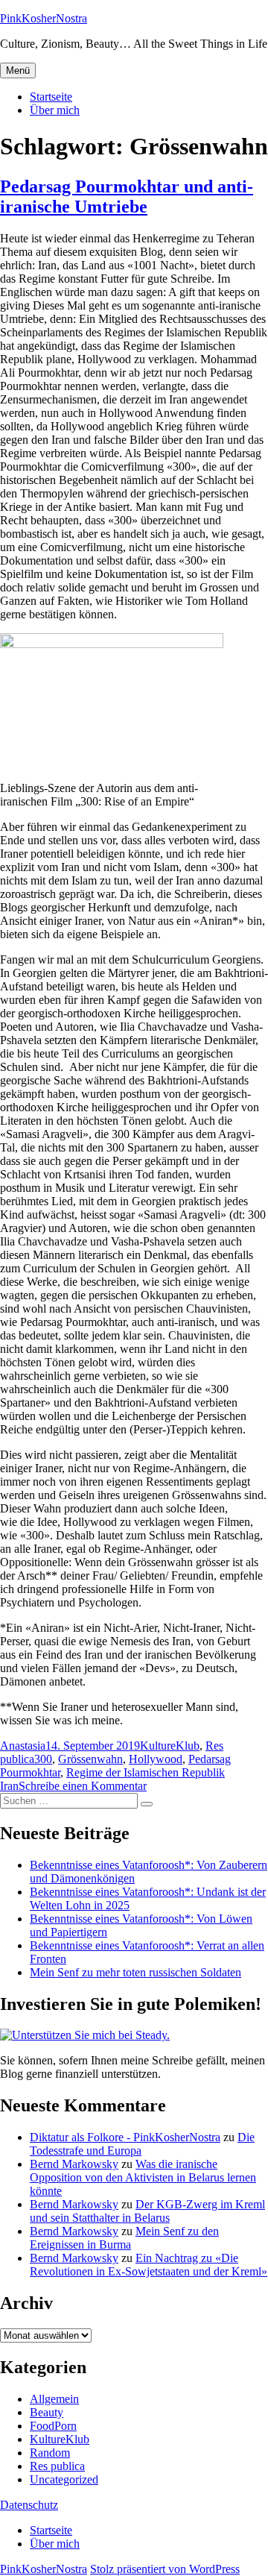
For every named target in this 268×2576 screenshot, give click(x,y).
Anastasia (23, 1746)
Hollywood (156, 1759)
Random (50, 2453)
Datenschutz (29, 2505)
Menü (18, 70)
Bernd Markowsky (74, 2164)
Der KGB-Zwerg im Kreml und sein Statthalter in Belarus (147, 2211)
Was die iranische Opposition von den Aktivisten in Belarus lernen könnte (143, 2177)
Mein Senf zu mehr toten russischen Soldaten (135, 1972)
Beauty (47, 2412)
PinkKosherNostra (44, 18)
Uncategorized (64, 2479)
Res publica (57, 2466)
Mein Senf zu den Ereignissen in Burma (124, 2238)
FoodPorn (53, 2426)
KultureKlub (170, 1746)
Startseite (51, 97)
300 (43, 1759)
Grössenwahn (90, 1759)
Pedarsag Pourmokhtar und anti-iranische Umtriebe (127, 197)
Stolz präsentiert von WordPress (165, 2569)
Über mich (55, 110)
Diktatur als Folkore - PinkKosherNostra (125, 2137)
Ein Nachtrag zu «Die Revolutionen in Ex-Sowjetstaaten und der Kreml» (149, 2265)
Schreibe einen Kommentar (83, 1786)
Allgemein (54, 2399)
